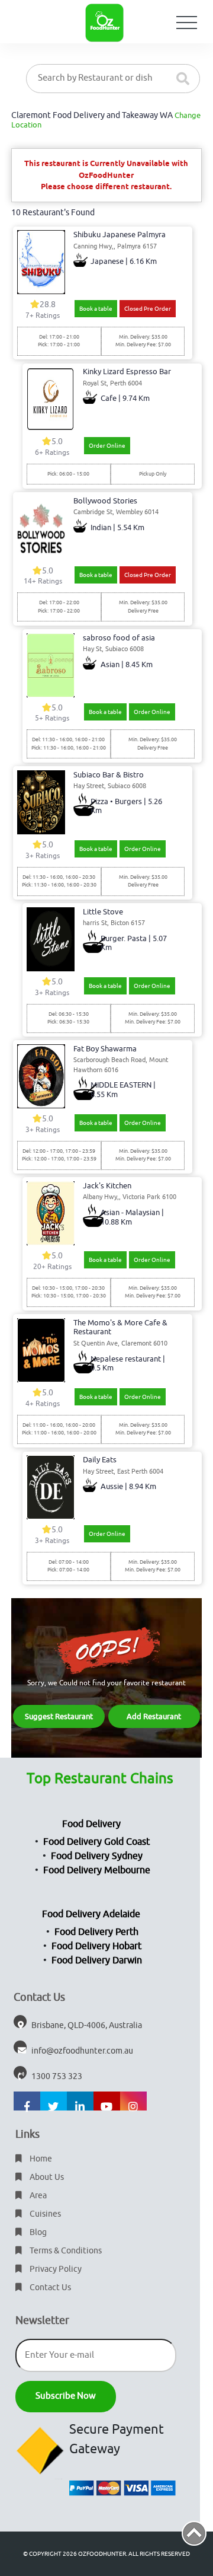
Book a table (96, 309)
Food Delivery (91, 1824)
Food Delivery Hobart (96, 1946)
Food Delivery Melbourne (97, 1870)
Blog (37, 2232)
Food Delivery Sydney (97, 1856)
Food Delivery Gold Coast (96, 1842)
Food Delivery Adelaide (91, 1914)
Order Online (107, 446)
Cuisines (44, 2214)
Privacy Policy (55, 2269)
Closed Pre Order (148, 309)
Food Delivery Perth (96, 1932)
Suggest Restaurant (59, 1716)
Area (37, 2196)
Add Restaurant (154, 1716)
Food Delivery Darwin (97, 1960)
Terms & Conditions (65, 2251)
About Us (46, 2177)
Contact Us (49, 2288)
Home (40, 2159)
